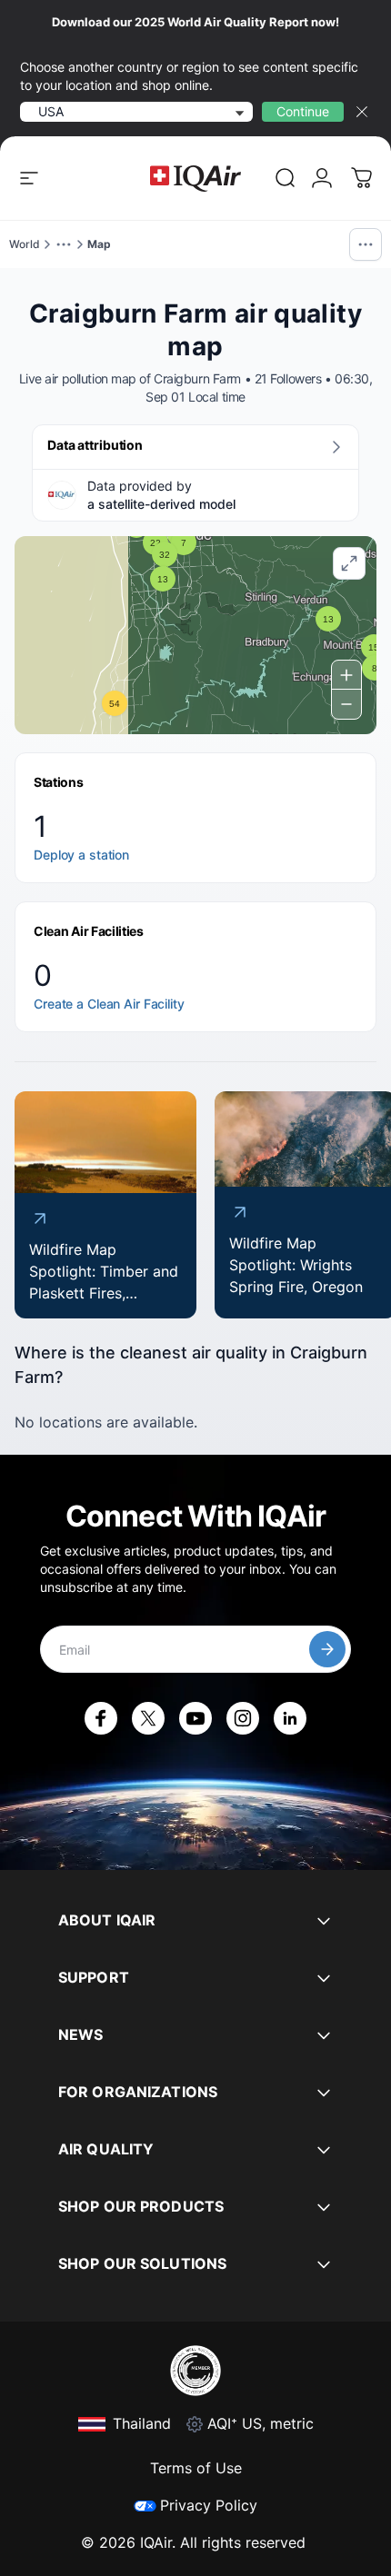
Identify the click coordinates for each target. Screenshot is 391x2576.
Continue (303, 111)
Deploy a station (81, 855)
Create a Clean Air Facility (109, 1004)
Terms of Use (196, 2468)
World (25, 244)
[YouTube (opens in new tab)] (195, 1718)
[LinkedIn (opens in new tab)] (290, 1718)
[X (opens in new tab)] (148, 1718)
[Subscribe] (327, 1649)
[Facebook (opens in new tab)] (101, 1718)
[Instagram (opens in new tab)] (243, 1718)
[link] (286, 178)
